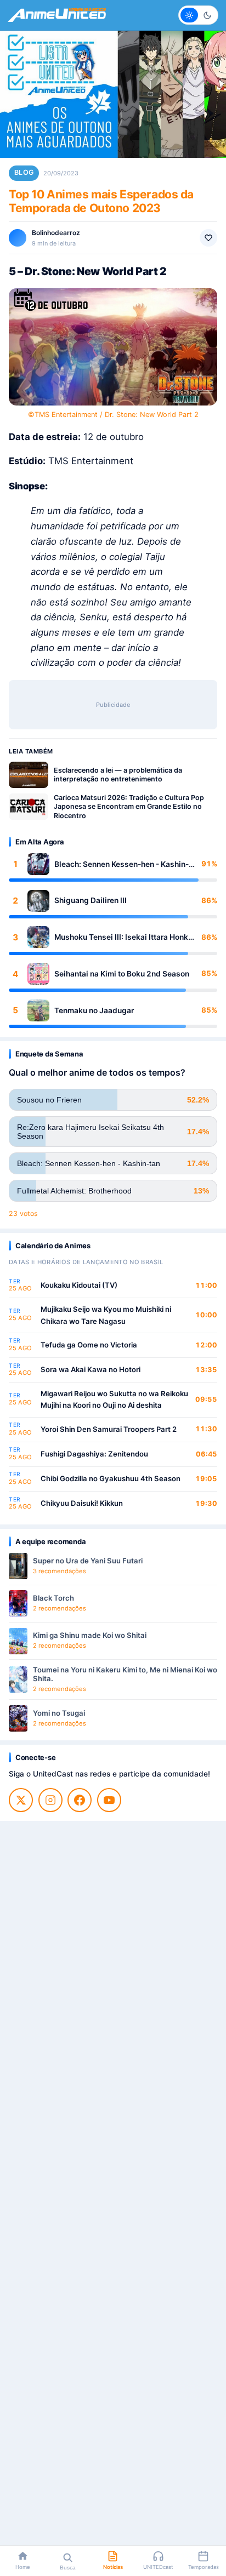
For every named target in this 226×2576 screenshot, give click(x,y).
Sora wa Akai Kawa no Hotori (91, 1369)
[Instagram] (50, 1800)
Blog (24, 172)
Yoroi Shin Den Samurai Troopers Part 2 (109, 1429)
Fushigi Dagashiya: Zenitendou (94, 1454)
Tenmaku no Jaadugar (94, 1010)
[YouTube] (109, 1800)
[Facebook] (80, 1800)
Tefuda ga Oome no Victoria (89, 1345)
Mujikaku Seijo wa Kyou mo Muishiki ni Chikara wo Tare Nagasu (106, 1315)
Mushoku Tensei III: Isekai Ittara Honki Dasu (122, 937)
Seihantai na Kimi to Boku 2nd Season (122, 974)
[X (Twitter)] (21, 1800)
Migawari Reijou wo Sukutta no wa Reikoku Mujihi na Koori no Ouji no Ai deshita (114, 1400)
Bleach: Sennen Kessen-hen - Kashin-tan (122, 864)
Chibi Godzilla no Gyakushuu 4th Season (111, 1478)
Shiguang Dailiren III (91, 900)
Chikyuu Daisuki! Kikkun (82, 1503)
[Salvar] (208, 238)
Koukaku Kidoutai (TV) (79, 1285)
